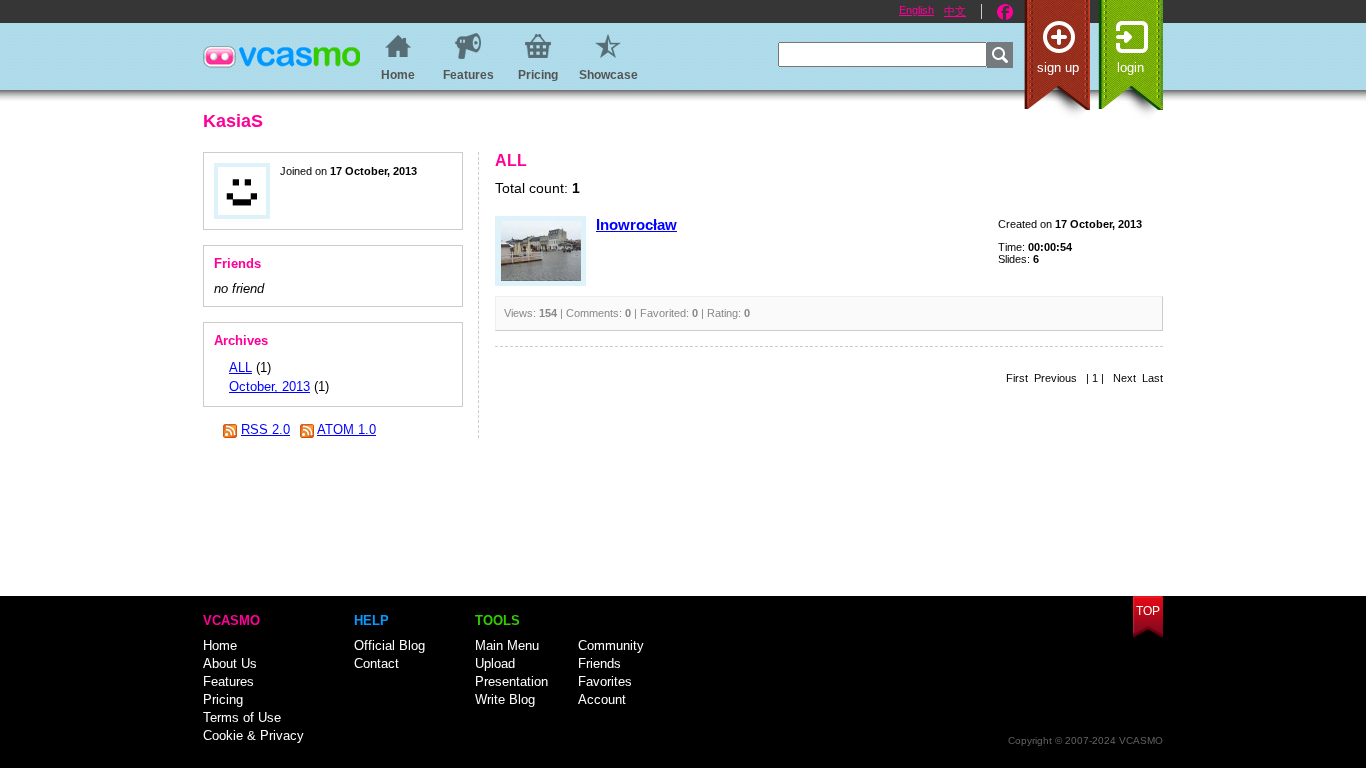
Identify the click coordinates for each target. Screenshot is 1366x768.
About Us (230, 663)
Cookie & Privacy (253, 735)
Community (611, 645)
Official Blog (389, 645)
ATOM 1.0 (346, 429)
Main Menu (507, 645)
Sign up (1058, 67)
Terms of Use (242, 717)
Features (228, 681)
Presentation (511, 681)
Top (1148, 611)
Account (602, 699)
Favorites (605, 681)
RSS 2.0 (265, 429)
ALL (240, 367)
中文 (955, 11)
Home (220, 645)
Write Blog (505, 699)
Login (1130, 67)
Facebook (1005, 12)
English (916, 10)
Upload (495, 663)
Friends (599, 663)
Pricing (223, 699)
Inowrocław (636, 224)
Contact (376, 663)
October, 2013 (269, 386)
